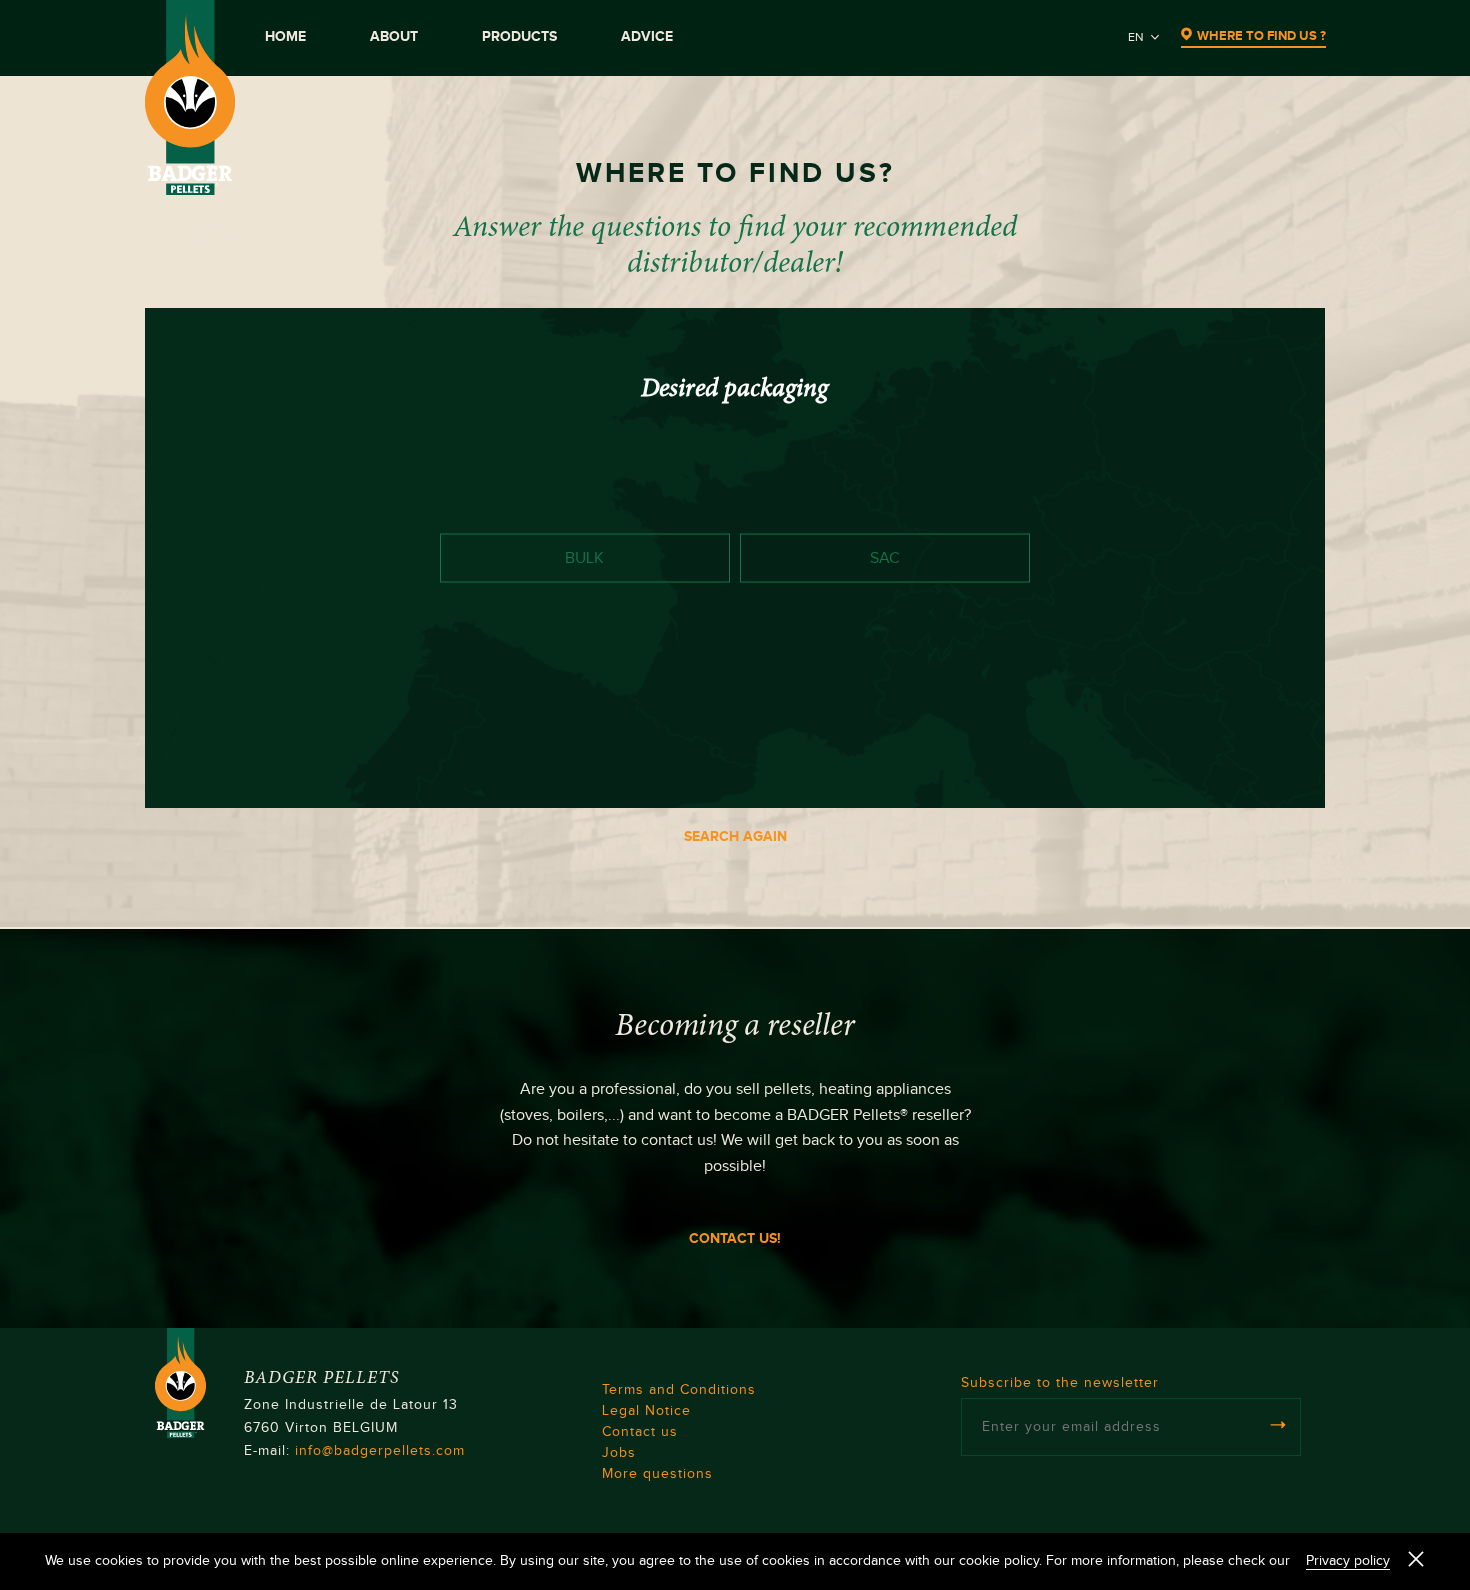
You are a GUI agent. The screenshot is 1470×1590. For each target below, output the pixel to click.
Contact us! (735, 1238)
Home (285, 36)
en (1135, 37)
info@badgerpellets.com (380, 1451)
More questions (657, 1474)
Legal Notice (646, 1411)
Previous (219, 772)
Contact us (640, 1432)
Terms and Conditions (679, 1390)
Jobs (619, 1453)
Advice (647, 36)
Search (1257, 772)
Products (519, 36)
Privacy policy (1348, 1561)
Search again (735, 836)
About (394, 36)
